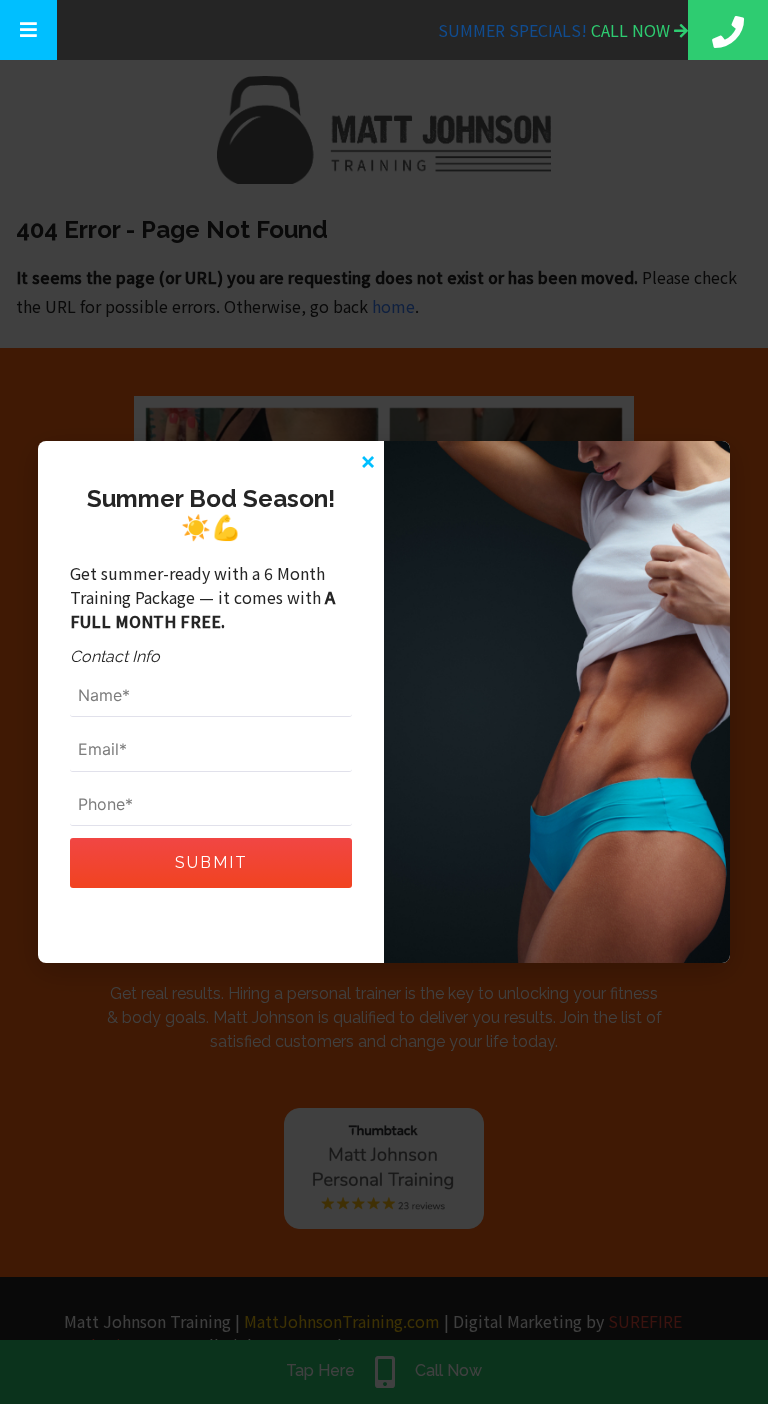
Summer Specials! (514, 30)
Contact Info (115, 656)
